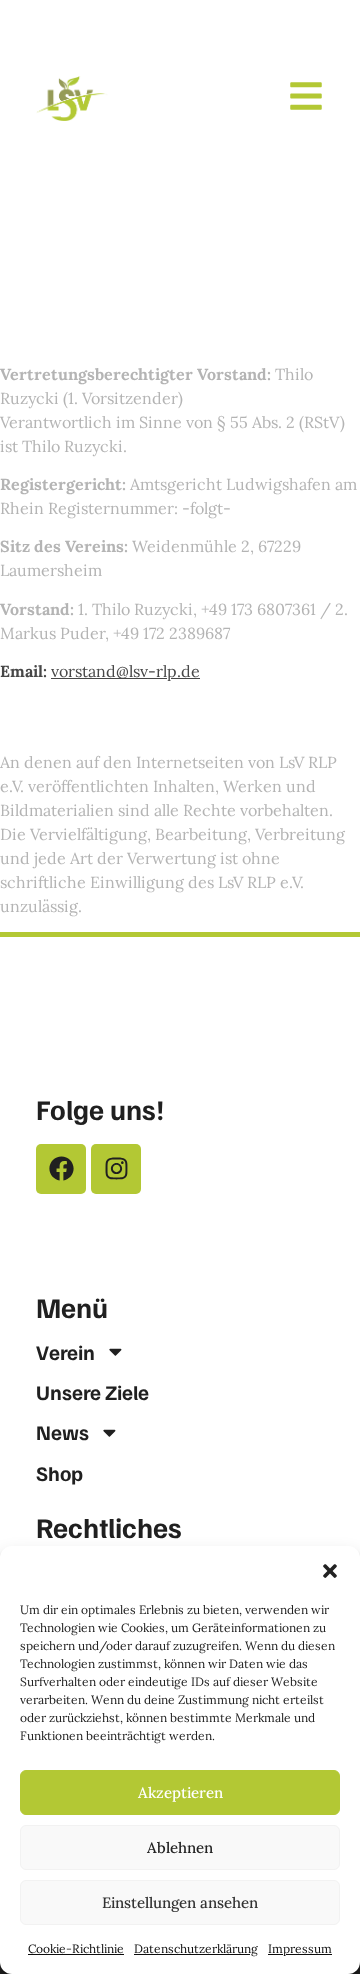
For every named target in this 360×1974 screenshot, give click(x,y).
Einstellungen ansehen (180, 1902)
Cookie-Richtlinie (76, 1948)
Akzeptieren (180, 1792)
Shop (59, 1473)
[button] (330, 1571)
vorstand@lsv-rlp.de (125, 671)
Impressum (300, 1948)
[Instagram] (116, 1169)
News (62, 1432)
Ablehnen (180, 1847)
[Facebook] (61, 1169)
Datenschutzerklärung (196, 1948)
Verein (65, 1352)
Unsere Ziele (92, 1392)
